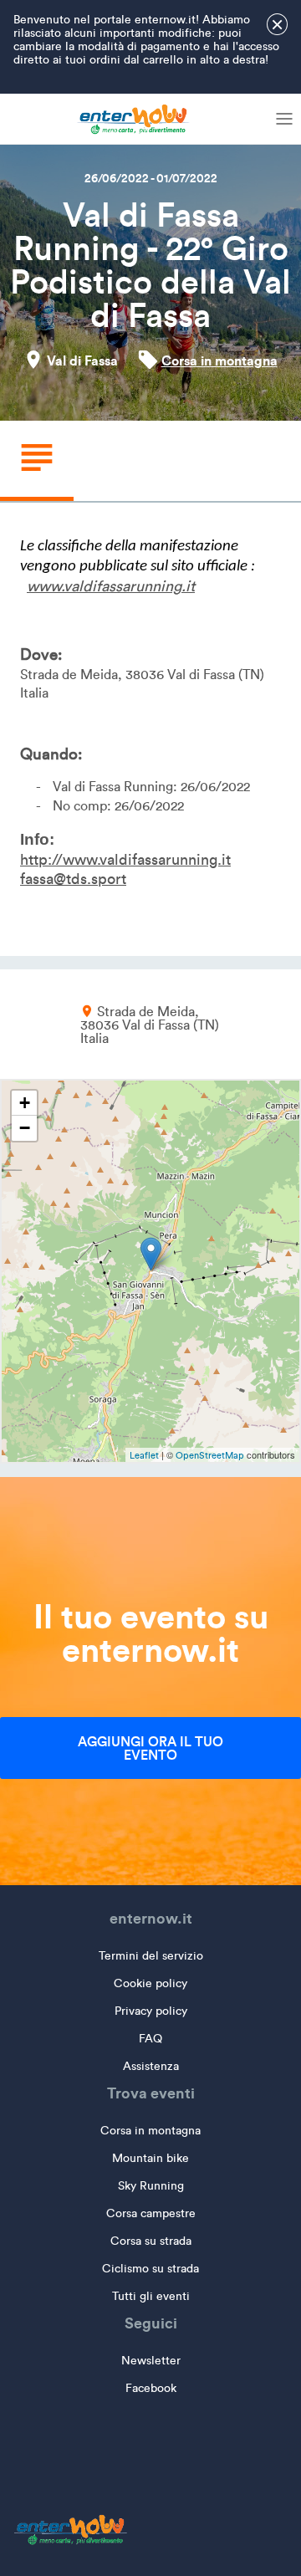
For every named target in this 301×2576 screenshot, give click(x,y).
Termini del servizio (151, 1956)
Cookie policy (150, 1983)
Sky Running (151, 2186)
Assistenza (151, 2066)
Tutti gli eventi (151, 2296)
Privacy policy (151, 2011)
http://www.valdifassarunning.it (125, 860)
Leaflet (144, 1455)
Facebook (151, 2388)
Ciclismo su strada (150, 2269)
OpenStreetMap (210, 1455)
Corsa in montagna (219, 360)
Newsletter (151, 2361)
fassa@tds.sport (73, 879)
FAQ (150, 2039)
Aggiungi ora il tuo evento (150, 1748)
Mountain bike (150, 2158)
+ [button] (25, 1103)
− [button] (25, 1128)
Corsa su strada (151, 2241)
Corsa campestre (151, 2213)
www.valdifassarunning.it (111, 586)
